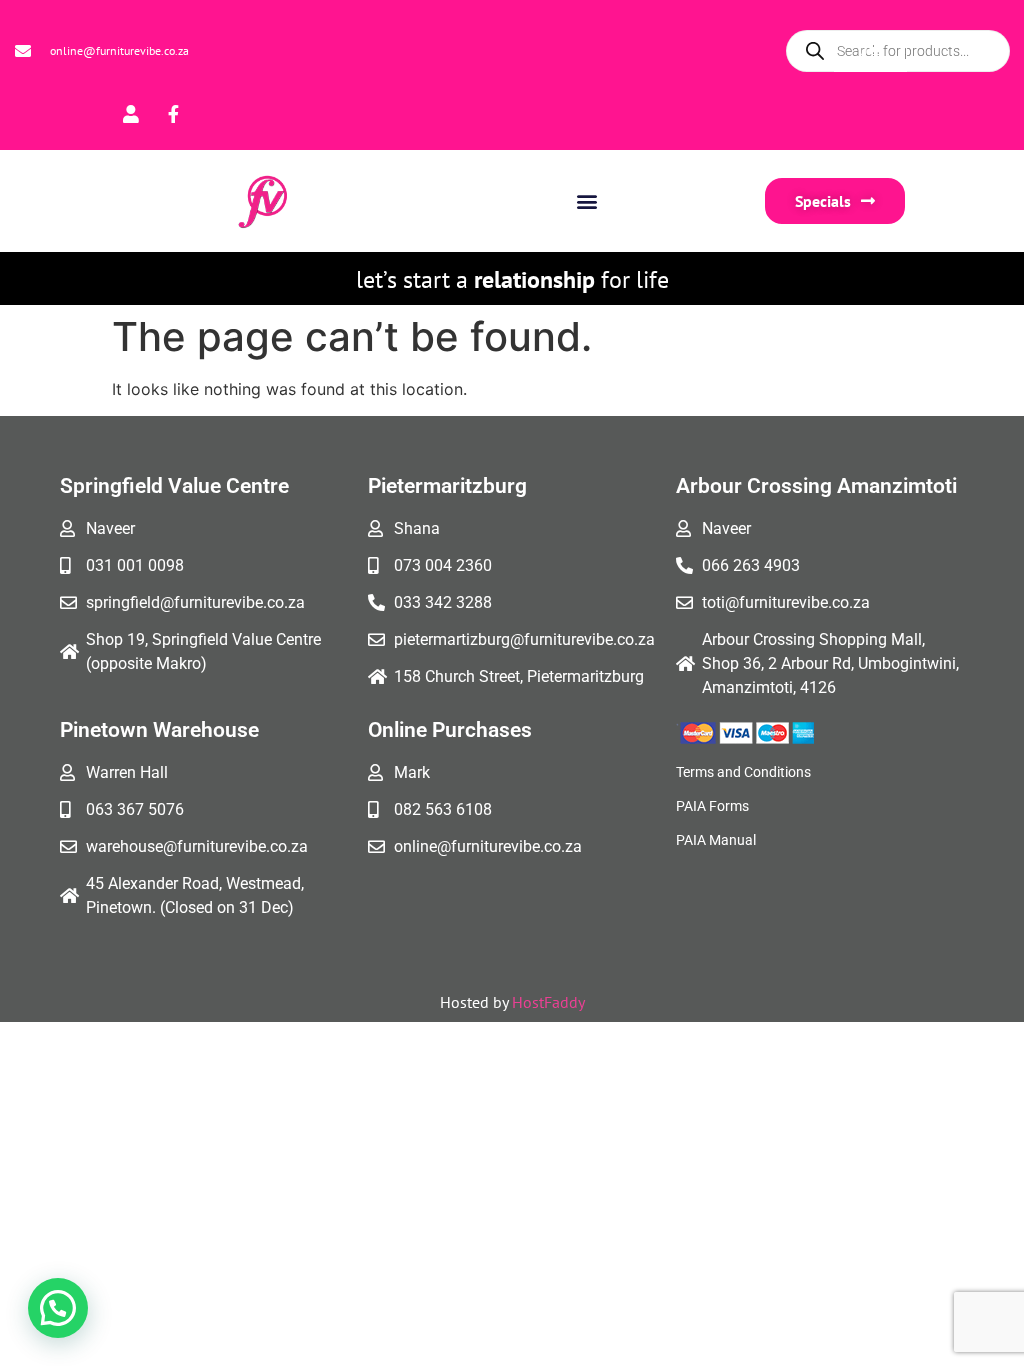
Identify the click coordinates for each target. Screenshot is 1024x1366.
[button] (586, 200)
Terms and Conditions (743, 772)
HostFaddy (548, 1002)
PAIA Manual (716, 840)
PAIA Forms (712, 806)
